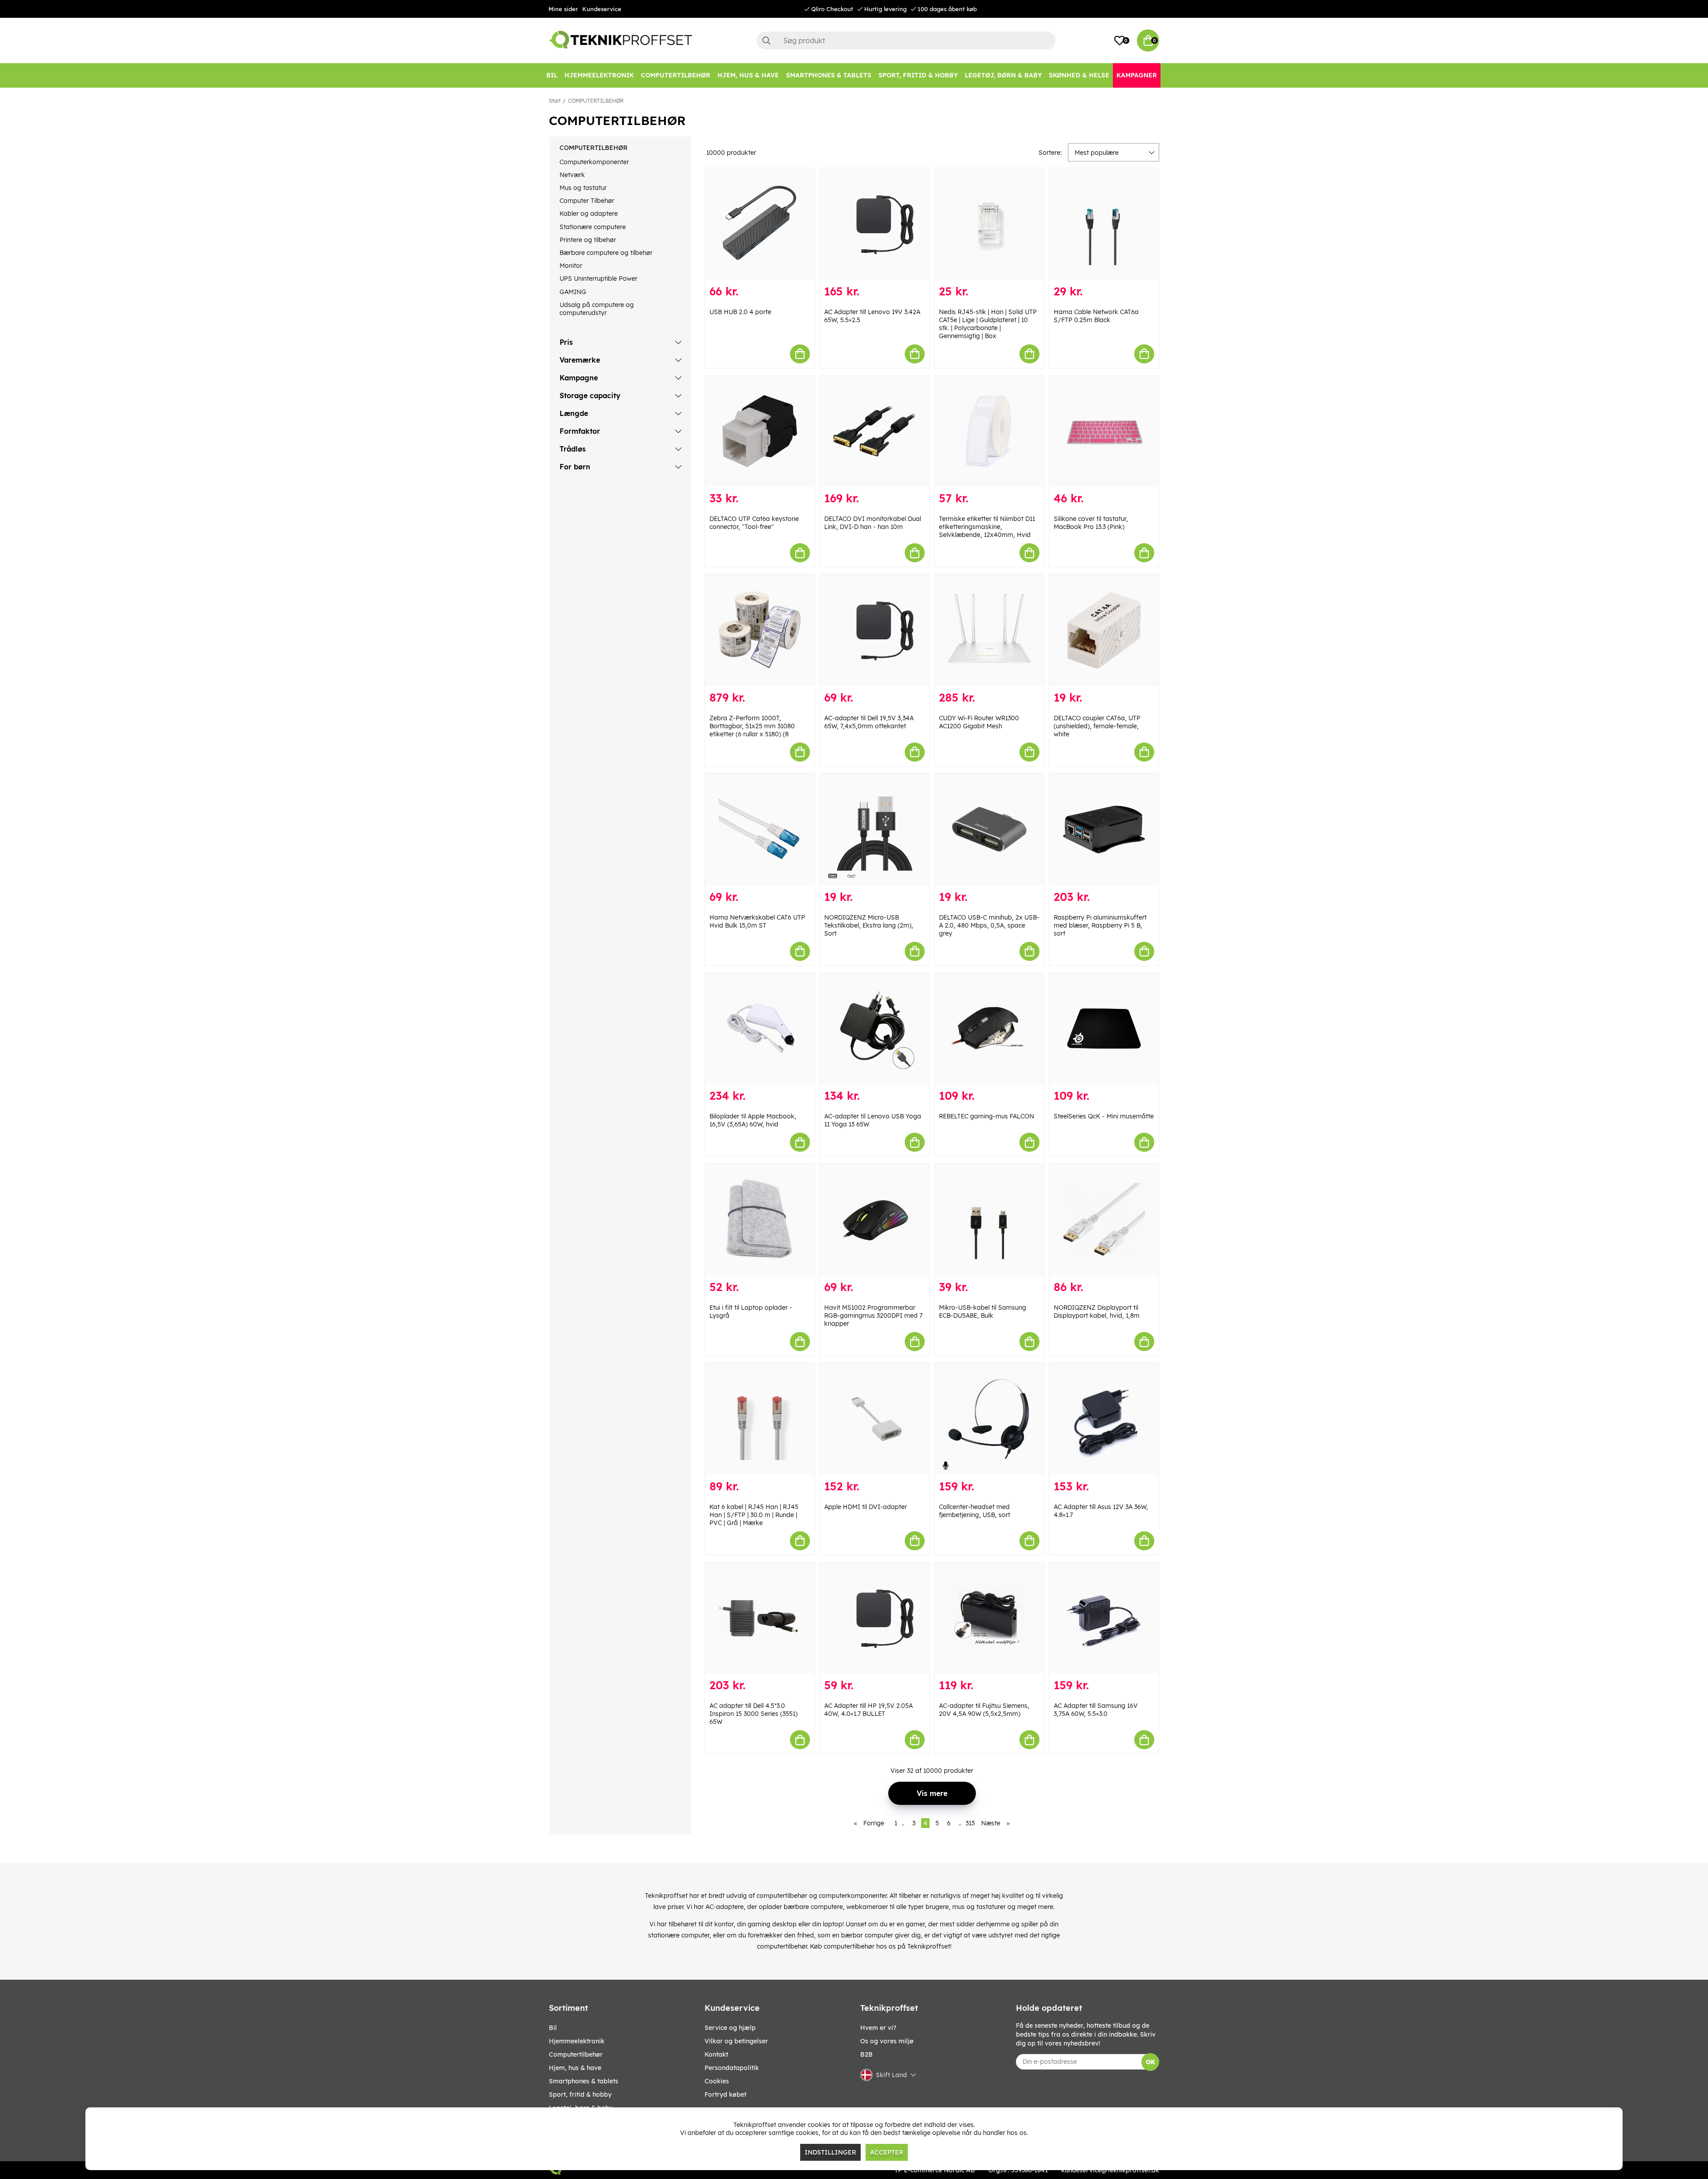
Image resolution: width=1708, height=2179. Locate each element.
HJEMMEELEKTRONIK (577, 2041)
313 (970, 1823)
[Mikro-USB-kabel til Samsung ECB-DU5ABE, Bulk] (989, 1220)
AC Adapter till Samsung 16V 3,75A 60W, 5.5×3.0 (1096, 1710)
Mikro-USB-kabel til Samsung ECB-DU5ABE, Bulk (983, 1311)
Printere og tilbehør (588, 240)
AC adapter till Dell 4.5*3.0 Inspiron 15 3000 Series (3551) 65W (753, 1714)
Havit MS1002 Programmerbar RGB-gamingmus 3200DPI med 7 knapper (873, 1315)
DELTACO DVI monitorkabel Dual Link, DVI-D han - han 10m (873, 523)
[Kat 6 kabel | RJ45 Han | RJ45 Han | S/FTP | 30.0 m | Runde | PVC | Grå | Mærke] (760, 1419)
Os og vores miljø (887, 2041)
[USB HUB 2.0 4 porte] (760, 224)
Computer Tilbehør (587, 201)
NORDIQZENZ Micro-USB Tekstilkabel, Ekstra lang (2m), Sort (869, 925)
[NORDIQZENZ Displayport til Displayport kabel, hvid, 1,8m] (1104, 1220)
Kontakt (716, 2054)
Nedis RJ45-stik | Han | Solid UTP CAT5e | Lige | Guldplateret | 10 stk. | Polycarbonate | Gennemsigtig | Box (988, 324)
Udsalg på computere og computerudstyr (597, 309)
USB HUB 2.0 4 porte (740, 312)
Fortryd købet (725, 2094)
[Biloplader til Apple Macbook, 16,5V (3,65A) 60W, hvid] (760, 1029)
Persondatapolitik (732, 2068)
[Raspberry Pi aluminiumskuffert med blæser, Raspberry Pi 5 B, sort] (1104, 829)
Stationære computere (593, 227)
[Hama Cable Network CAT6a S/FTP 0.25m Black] (1104, 224)
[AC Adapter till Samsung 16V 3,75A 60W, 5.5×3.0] (1104, 1618)
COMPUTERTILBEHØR (596, 101)
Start (555, 101)
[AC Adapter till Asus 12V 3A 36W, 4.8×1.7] (1104, 1419)
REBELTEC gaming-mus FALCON (987, 1116)
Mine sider (563, 9)
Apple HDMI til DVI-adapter (866, 1507)
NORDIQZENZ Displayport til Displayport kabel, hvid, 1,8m (1097, 1311)
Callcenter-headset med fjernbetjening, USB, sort (975, 1511)
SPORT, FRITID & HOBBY (580, 2094)
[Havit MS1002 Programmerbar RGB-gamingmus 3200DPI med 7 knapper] (874, 1220)
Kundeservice (602, 9)
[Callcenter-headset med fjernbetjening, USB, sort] (989, 1419)
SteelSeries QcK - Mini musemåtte (1104, 1116)
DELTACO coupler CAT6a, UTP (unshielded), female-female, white (1097, 726)
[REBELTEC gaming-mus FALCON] (989, 1029)
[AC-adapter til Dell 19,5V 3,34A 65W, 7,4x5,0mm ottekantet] (874, 630)
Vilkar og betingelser (736, 2041)
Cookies (717, 2081)
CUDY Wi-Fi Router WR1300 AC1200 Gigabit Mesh (979, 722)
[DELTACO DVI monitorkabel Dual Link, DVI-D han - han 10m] (874, 431)
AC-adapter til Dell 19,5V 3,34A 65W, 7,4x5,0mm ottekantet (869, 722)
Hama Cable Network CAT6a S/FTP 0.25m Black (1096, 316)
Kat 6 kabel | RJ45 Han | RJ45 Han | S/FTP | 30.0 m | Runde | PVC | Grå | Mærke (754, 1515)
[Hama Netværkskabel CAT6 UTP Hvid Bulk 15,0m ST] (760, 829)
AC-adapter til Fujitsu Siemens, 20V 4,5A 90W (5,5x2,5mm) (984, 1710)
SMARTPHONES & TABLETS (584, 2081)
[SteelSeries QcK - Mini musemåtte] (1104, 1029)
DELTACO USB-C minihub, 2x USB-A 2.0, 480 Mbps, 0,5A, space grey (989, 925)
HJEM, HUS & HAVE (575, 2068)
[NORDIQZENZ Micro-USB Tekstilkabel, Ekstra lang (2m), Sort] (874, 829)
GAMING (573, 292)
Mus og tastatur (583, 188)
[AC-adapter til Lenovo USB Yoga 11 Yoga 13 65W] (874, 1029)
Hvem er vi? (878, 2028)
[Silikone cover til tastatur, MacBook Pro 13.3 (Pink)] (1104, 431)
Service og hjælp (730, 2028)
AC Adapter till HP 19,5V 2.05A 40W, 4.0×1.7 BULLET (868, 1710)
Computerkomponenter (594, 162)
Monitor (571, 266)
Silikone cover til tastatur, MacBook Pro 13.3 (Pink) (1091, 523)
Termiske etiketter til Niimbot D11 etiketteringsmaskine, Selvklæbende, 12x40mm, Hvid (987, 527)
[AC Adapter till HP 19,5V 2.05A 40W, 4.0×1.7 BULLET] (874, 1618)
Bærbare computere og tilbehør (606, 253)
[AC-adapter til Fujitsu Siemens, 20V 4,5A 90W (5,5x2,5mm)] (989, 1618)
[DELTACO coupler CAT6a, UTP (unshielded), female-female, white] (1104, 630)
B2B (866, 2054)
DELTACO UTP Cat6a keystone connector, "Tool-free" (754, 523)
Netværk (572, 175)
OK (1150, 2062)
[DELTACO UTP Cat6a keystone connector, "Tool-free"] (760, 431)
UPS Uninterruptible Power (598, 278)
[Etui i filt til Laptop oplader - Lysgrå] (760, 1220)
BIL (553, 2028)
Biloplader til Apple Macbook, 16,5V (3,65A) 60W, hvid (753, 1120)
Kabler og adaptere (589, 214)
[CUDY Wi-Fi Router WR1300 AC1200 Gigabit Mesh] (989, 630)
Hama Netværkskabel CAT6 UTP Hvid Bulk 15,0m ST (757, 921)
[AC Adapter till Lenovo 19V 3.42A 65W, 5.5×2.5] (874, 224)
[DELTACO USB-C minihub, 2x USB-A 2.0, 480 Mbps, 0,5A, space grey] (989, 829)
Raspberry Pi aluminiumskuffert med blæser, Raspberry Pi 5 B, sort (1100, 925)
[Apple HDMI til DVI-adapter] (874, 1419)
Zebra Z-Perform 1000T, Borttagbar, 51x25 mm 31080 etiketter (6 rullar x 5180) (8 (752, 726)
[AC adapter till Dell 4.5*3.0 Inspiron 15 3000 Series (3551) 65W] (760, 1618)
